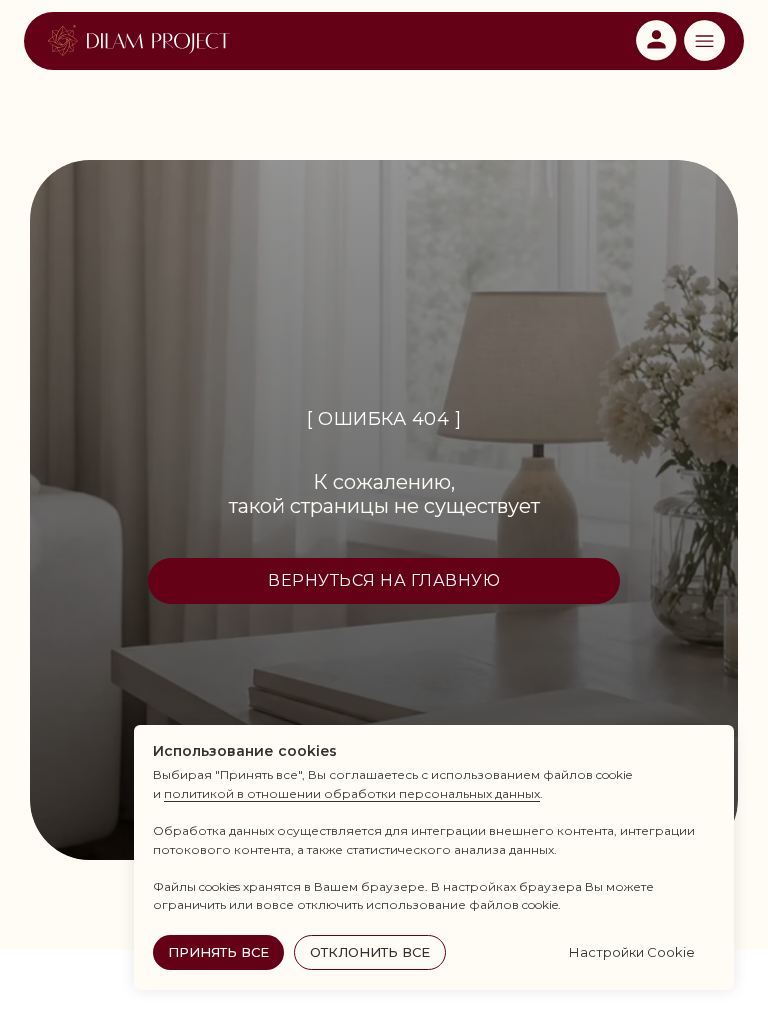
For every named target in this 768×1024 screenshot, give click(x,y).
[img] (139, 40)
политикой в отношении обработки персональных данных (352, 793)
